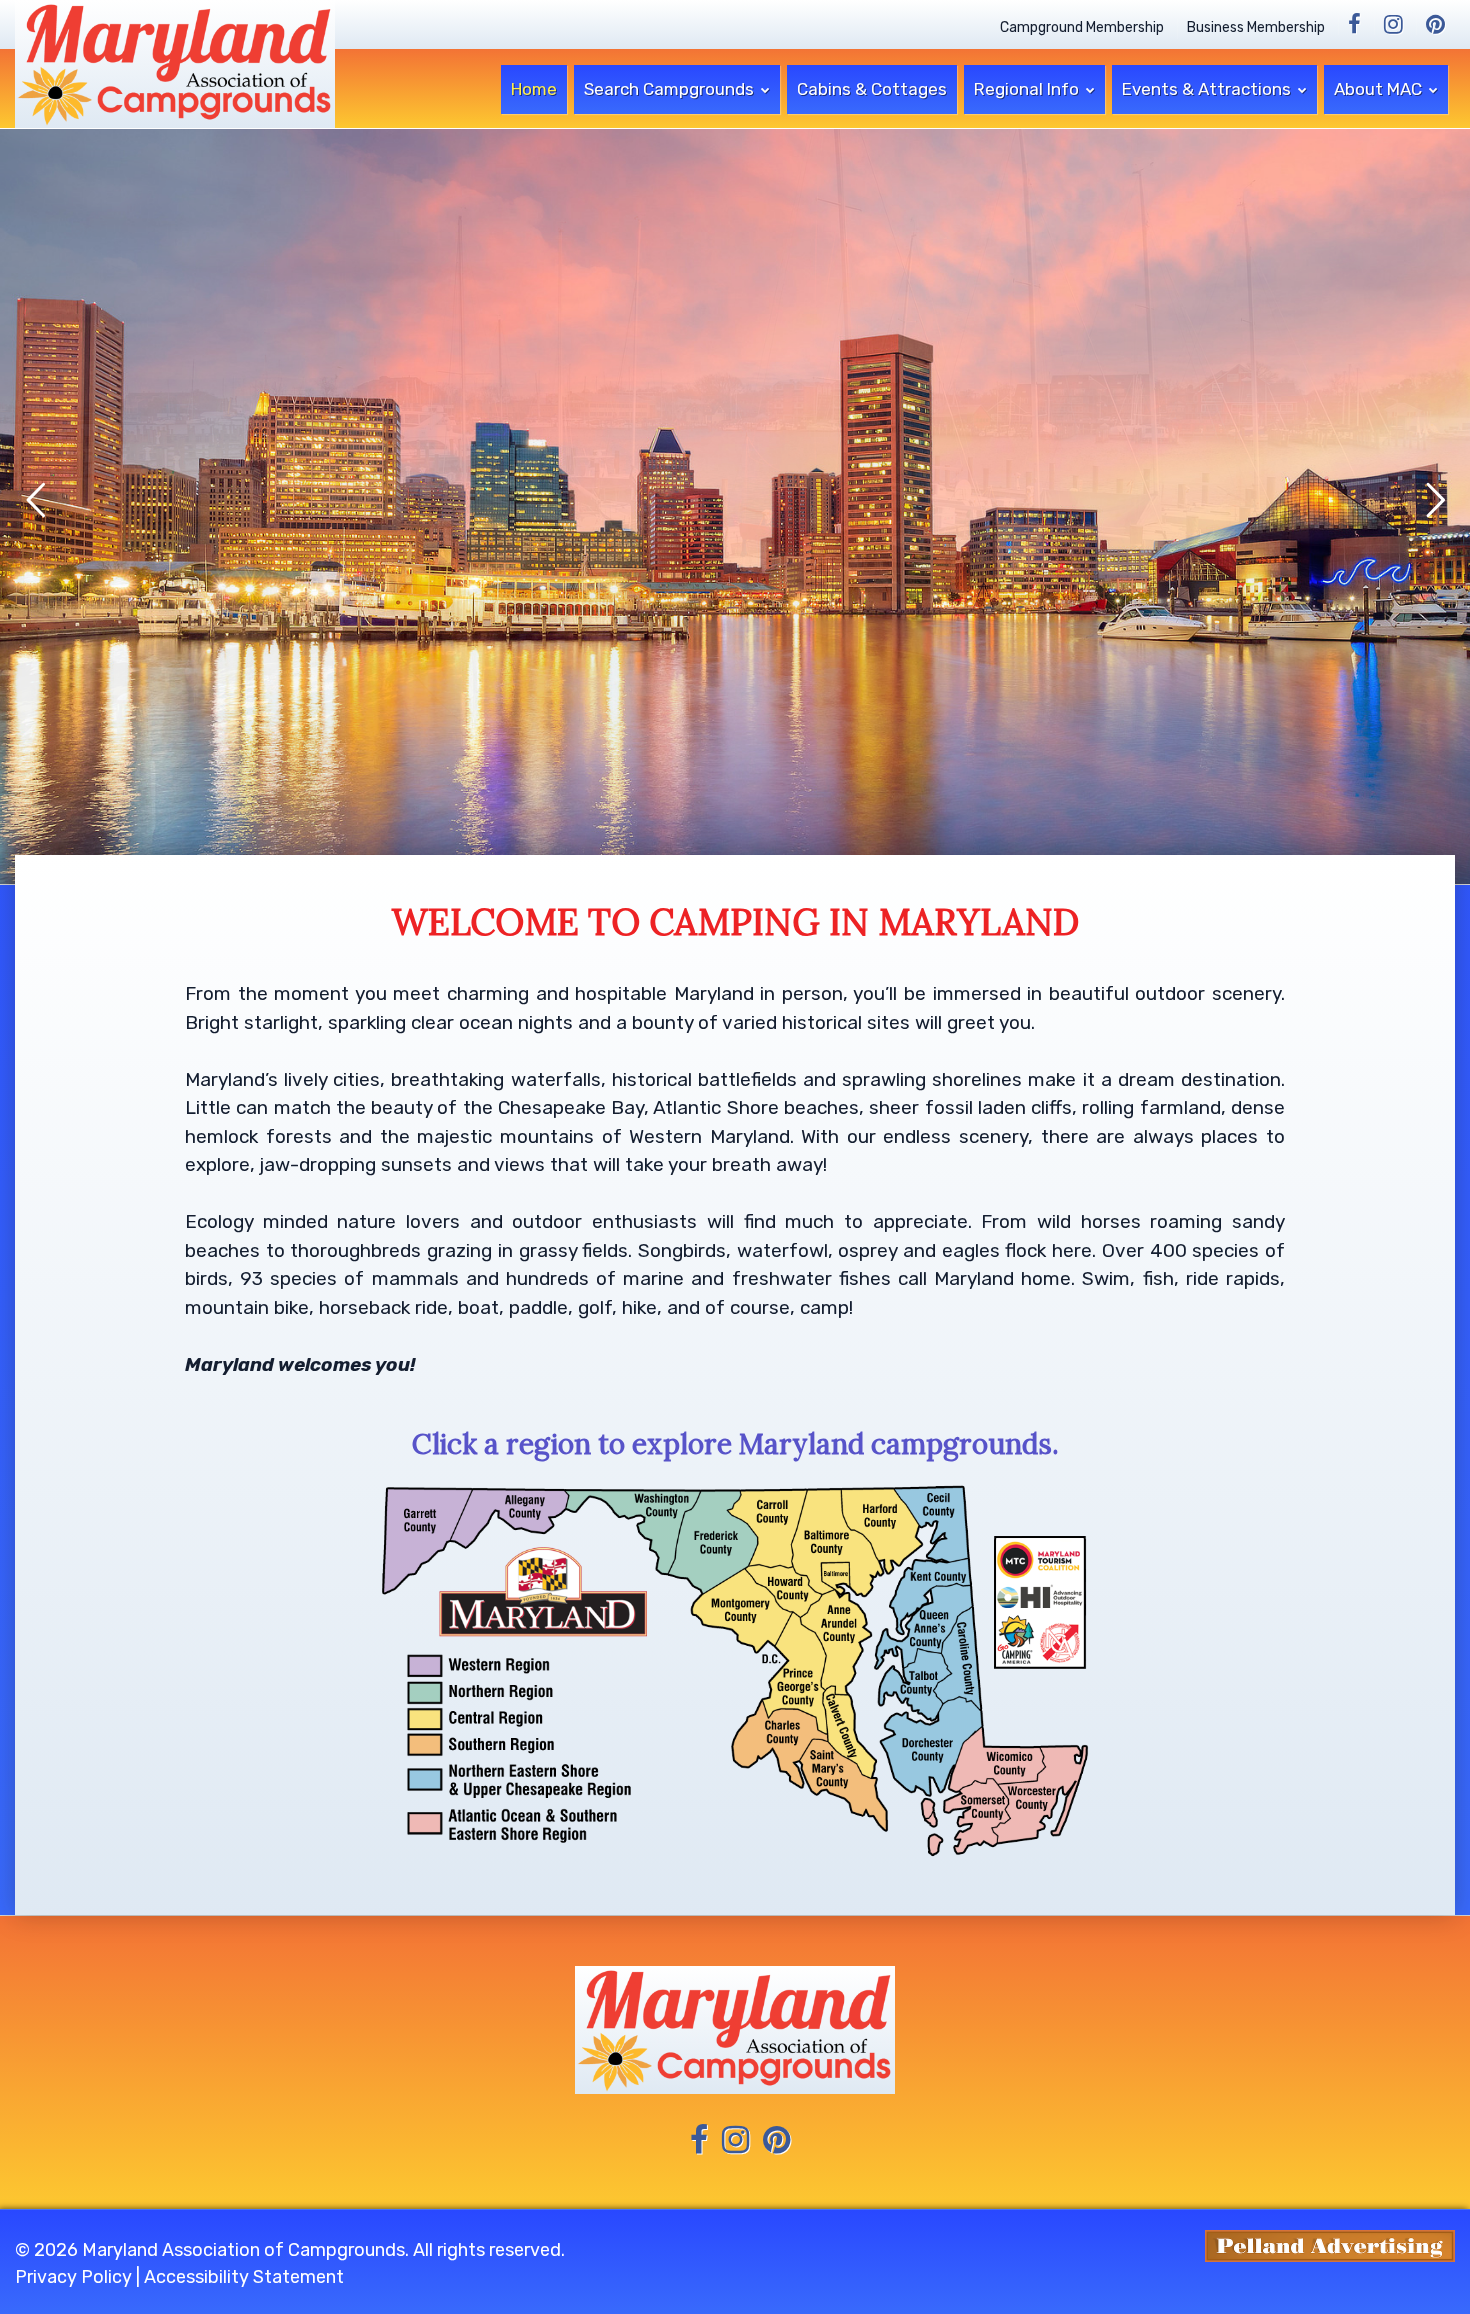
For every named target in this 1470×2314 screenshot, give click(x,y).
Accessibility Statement (244, 2277)
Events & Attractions (1208, 89)
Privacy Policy (73, 2277)
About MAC (1380, 89)
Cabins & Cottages (872, 89)
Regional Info (1028, 89)
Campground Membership (1082, 27)
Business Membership (1256, 27)
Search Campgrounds (671, 89)
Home (534, 89)
